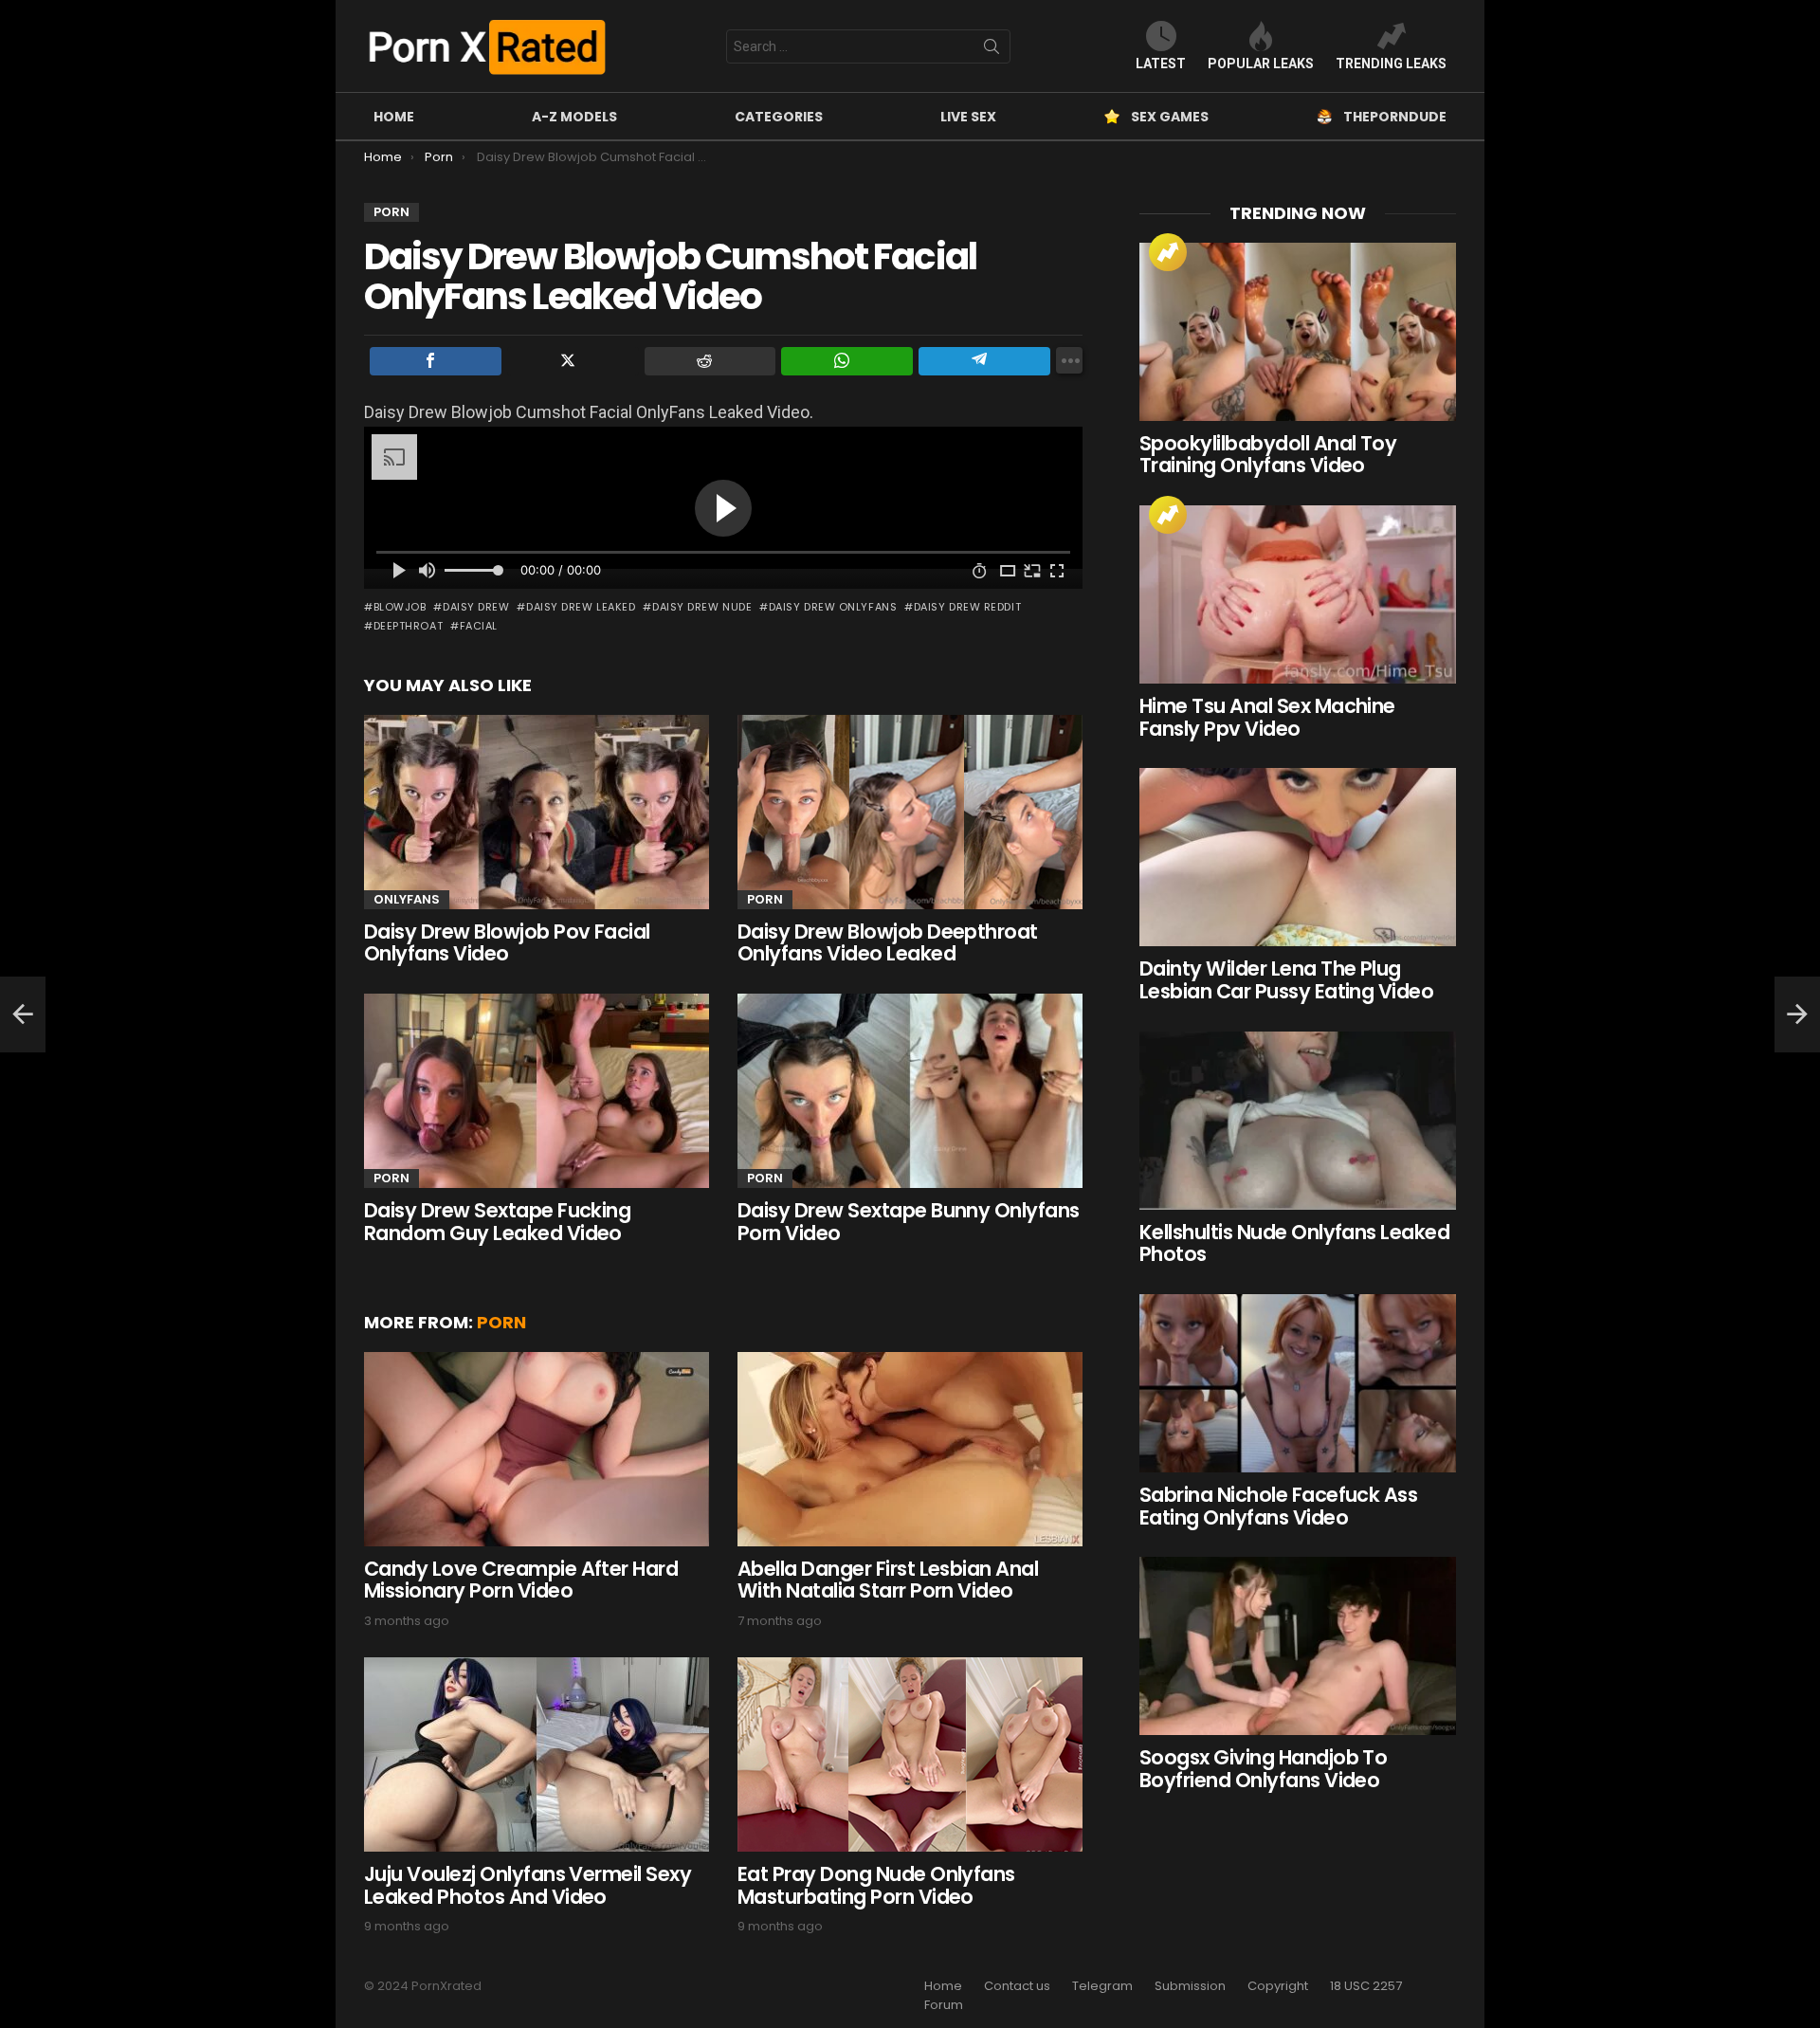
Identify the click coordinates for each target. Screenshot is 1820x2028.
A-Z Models (574, 117)
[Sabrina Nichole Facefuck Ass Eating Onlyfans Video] (1298, 1383)
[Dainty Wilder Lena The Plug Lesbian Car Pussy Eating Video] (1298, 857)
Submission (1190, 1986)
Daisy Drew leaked (581, 607)
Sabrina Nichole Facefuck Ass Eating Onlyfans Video (1278, 1506)
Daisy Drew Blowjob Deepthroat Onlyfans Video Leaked (888, 943)
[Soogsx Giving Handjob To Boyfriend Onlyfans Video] (1298, 1646)
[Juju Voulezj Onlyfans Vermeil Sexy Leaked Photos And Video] (537, 1754)
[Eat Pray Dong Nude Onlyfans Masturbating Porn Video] (910, 1754)
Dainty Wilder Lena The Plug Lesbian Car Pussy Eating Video (1286, 980)
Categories (779, 117)
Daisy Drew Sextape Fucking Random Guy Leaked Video (497, 1222)
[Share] (436, 361)
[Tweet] (573, 361)
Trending (1168, 252)
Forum (944, 2005)
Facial (479, 626)
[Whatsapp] (847, 361)
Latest (1161, 64)
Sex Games (1170, 117)
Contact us (1017, 1986)
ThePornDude (1395, 117)
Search (992, 50)
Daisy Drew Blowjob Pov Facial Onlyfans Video (507, 943)
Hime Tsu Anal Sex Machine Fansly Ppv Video (1267, 717)
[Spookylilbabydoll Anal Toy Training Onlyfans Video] (1298, 332)
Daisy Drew (476, 607)
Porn (765, 899)
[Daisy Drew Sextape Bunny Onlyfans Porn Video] (910, 1091)
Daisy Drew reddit (967, 607)
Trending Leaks (1391, 64)
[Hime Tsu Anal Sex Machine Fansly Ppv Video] (1298, 594)
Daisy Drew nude (702, 607)
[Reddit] (710, 361)
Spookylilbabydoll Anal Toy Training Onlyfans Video (1268, 455)
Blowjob (400, 607)
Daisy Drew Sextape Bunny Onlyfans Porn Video (909, 1222)
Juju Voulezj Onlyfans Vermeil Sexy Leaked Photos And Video (528, 1885)
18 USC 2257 (1366, 1986)
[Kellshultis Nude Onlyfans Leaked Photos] (1298, 1121)
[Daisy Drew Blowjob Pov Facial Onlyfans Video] (537, 812)
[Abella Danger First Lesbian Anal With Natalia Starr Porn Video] (910, 1449)
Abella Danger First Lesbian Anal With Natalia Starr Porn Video (888, 1580)
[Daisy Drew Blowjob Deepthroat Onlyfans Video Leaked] (910, 812)
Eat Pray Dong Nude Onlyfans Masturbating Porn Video (876, 1885)
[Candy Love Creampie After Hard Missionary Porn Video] (537, 1449)
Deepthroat (408, 626)
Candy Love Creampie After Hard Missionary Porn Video (521, 1580)
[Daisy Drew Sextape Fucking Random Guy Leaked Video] (537, 1091)
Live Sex (968, 117)
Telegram (1102, 1986)
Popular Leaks (1261, 64)
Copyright (1278, 1986)
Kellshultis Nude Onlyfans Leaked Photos (1294, 1243)
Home (394, 117)
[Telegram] (984, 361)
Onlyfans (407, 899)
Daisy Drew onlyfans (833, 607)
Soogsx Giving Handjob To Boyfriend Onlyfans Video (1263, 1769)
